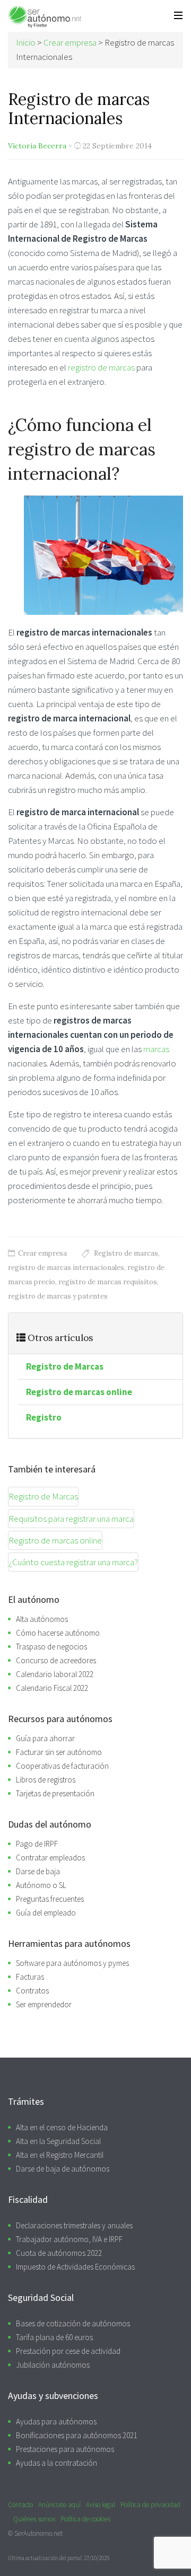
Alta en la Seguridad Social (58, 2141)
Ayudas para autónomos (56, 2421)
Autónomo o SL (41, 1885)
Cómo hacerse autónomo (58, 1633)
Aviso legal (101, 2505)
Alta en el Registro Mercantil (60, 2155)
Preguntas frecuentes (50, 1899)
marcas (156, 1049)
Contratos (32, 1991)
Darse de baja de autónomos (63, 2169)
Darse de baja (38, 1871)
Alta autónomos (42, 1619)
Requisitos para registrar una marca (71, 1519)
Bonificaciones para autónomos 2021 (77, 2435)
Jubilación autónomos (53, 2365)
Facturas (30, 1977)
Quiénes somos (34, 2519)
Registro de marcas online (79, 1392)
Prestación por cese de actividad (68, 2351)
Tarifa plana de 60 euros (54, 2337)
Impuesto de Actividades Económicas (75, 2267)
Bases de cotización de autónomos (73, 2323)
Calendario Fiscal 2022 (52, 1688)
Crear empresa (42, 1253)
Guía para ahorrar (45, 1738)
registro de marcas (102, 367)
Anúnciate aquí (59, 2505)
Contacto (20, 2505)
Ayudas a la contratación (57, 2463)
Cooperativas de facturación (62, 1766)
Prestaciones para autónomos (65, 2449)
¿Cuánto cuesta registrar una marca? (73, 1562)
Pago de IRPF (37, 1844)
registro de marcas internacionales (66, 1268)
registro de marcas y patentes (58, 1296)
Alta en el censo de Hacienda (62, 2127)
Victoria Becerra (37, 146)
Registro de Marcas (65, 1366)
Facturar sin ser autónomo (59, 1752)
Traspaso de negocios (51, 1647)
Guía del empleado (46, 1913)
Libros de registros (46, 1780)
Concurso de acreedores (56, 1660)
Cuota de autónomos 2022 (59, 2253)
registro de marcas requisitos (108, 1282)
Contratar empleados (50, 1858)
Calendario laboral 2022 (55, 1674)
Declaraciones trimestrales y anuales (74, 2225)
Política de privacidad (150, 2505)
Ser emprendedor (44, 2004)
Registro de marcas (126, 1253)
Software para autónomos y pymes (72, 1963)
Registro (44, 1417)
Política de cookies (85, 2519)
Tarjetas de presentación (55, 1793)
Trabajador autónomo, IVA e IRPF (69, 2239)
